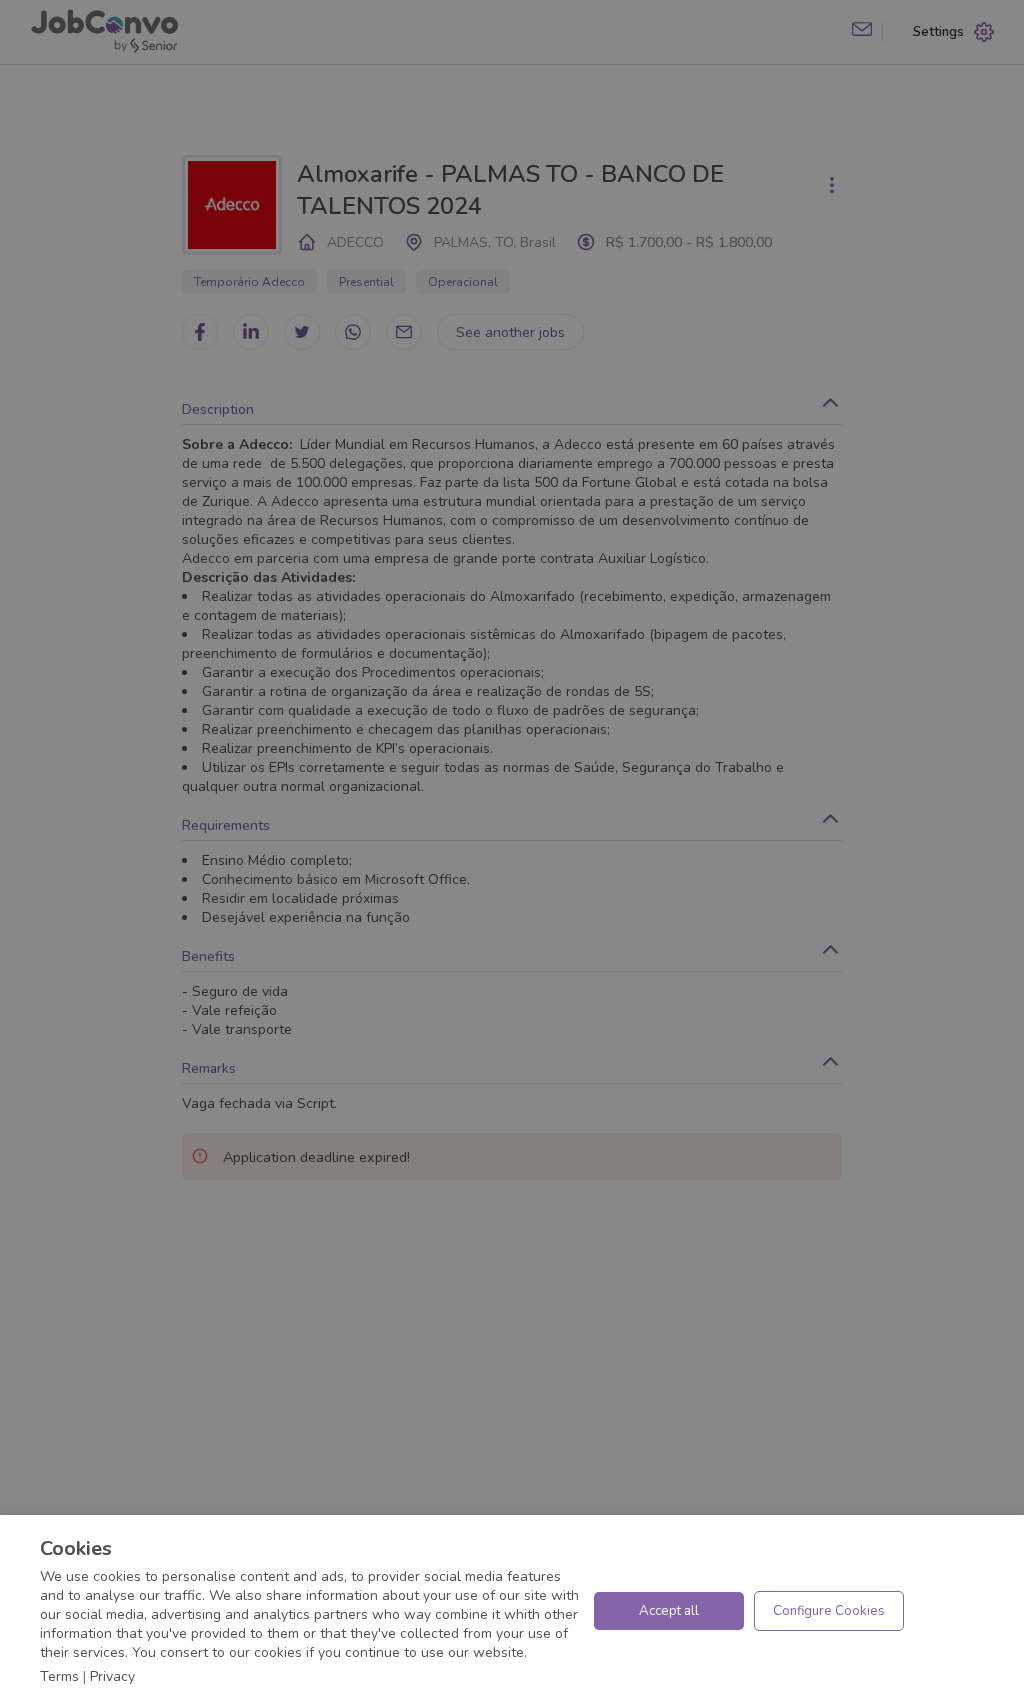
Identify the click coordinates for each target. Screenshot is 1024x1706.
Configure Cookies (829, 1611)
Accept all (669, 1611)
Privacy (112, 1676)
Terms (59, 1676)
